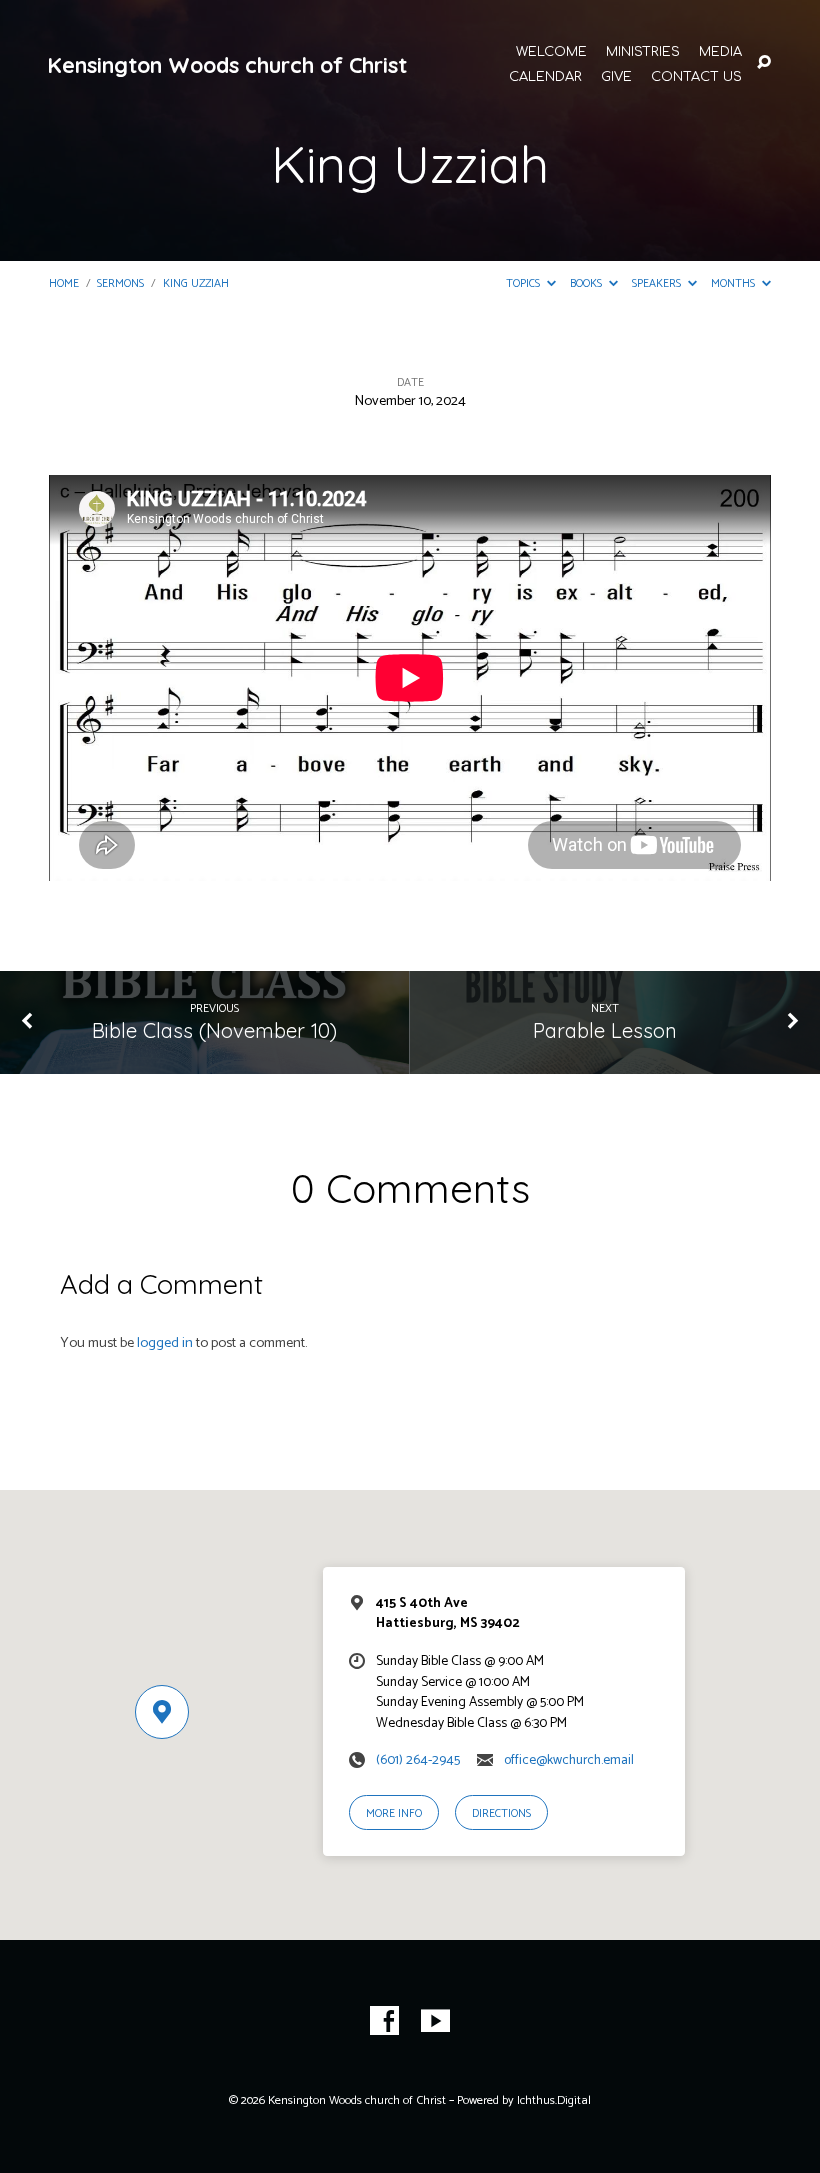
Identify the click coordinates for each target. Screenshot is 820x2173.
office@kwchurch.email (569, 1760)
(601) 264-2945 (418, 1760)
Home (64, 283)
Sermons (120, 283)
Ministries (643, 52)
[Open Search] (764, 63)
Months (734, 283)
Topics (524, 283)
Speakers (658, 283)
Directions (501, 1813)
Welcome (551, 52)
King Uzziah (196, 283)
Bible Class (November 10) (214, 1030)
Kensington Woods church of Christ (227, 64)
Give (616, 77)
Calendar (545, 77)
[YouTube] (435, 2021)
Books (587, 283)
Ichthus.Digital (554, 2101)
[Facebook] (384, 2021)
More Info (394, 1813)
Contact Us (696, 77)
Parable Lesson (605, 1030)
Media (720, 52)
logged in (165, 1343)
